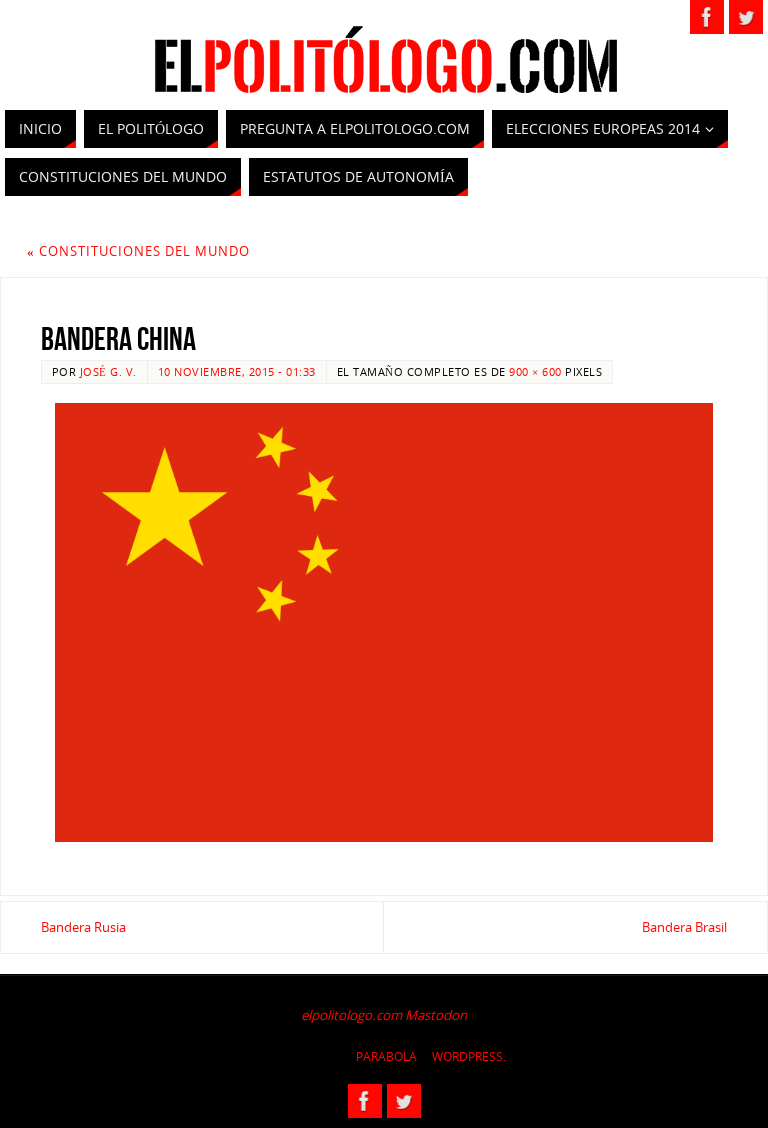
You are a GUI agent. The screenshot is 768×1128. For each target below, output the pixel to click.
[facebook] (707, 17)
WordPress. (469, 1056)
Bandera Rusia (83, 927)
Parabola (386, 1056)
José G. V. (108, 371)
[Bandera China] (384, 622)
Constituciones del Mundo (138, 251)
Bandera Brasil (684, 927)
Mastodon (436, 1015)
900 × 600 (535, 371)
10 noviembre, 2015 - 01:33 (237, 371)
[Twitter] (746, 17)
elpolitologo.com (351, 1015)
